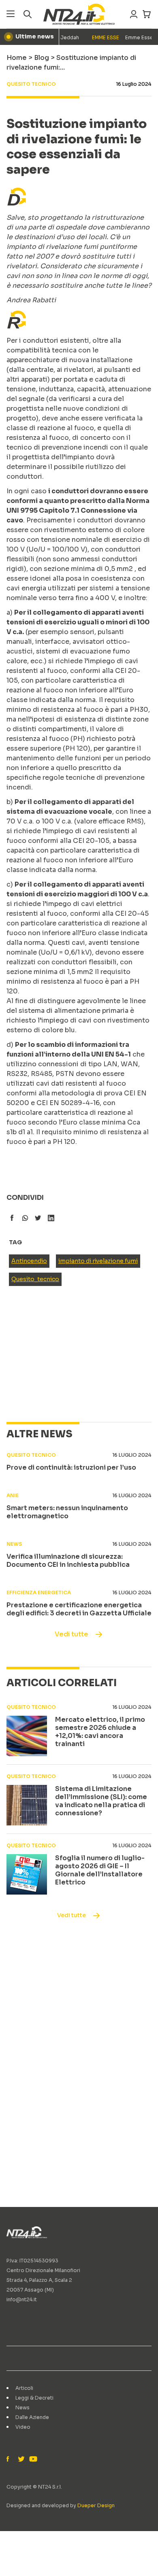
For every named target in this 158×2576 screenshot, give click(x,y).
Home (17, 58)
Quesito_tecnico (35, 1279)
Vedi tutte (72, 1634)
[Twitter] (21, 2459)
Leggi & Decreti (34, 2398)
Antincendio (29, 1261)
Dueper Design (96, 2505)
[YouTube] (32, 2459)
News (22, 2407)
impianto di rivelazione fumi (98, 1261)
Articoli (24, 2388)
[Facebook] (10, 2459)
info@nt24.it (22, 2299)
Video (23, 2427)
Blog (42, 58)
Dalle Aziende (32, 2417)
